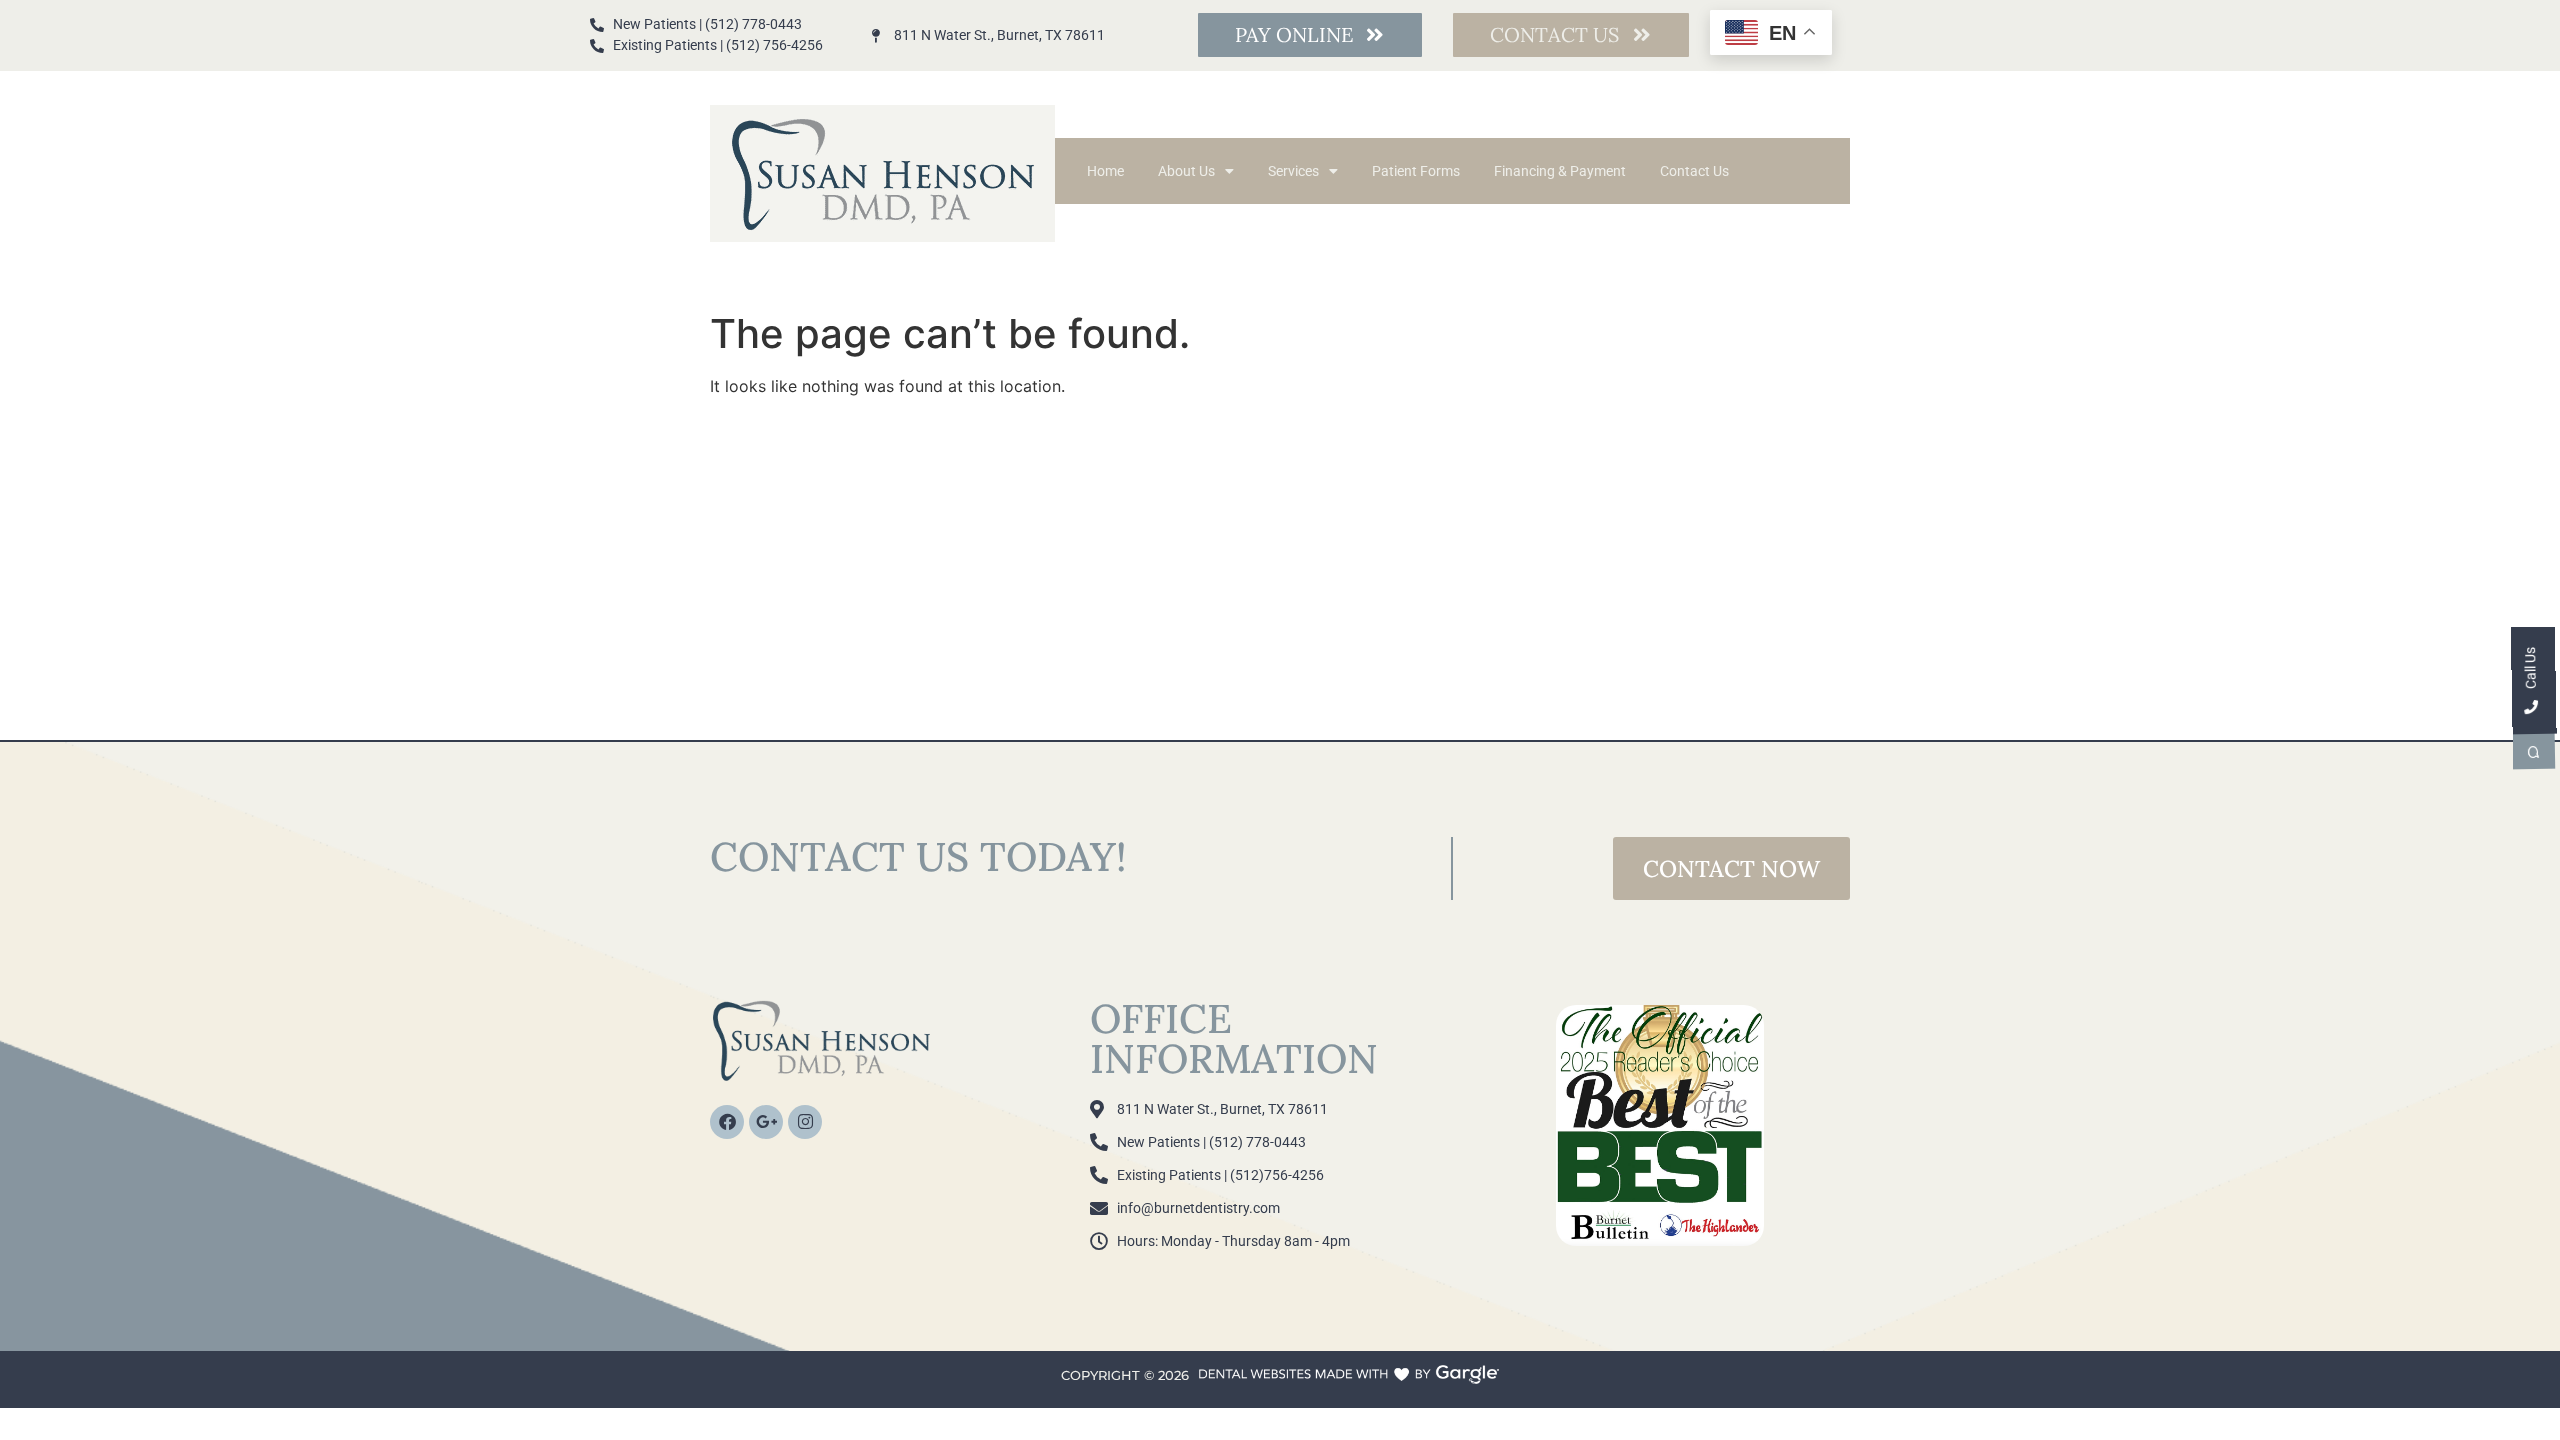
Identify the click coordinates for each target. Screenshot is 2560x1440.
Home (1105, 171)
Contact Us (1694, 171)
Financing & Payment (1560, 171)
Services (1293, 171)
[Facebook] (727, 1122)
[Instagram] (805, 1122)
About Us (1186, 171)
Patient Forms (1416, 171)
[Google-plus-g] (766, 1122)
